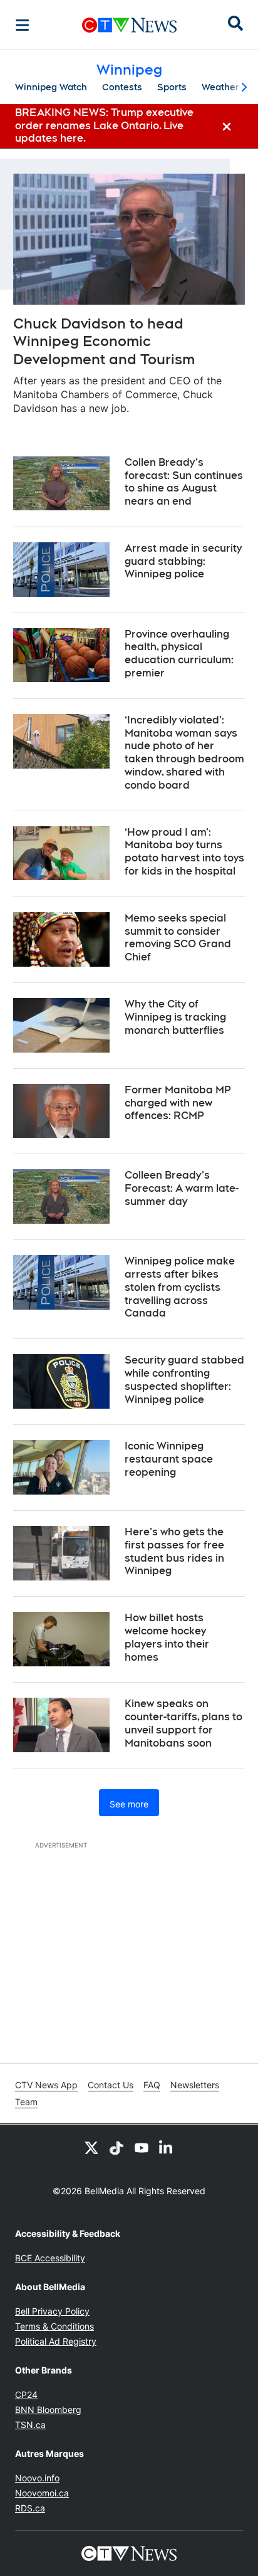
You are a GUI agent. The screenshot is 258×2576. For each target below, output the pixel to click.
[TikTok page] (116, 2147)
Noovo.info (37, 2478)
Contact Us (111, 2085)
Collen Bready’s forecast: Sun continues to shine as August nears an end (184, 482)
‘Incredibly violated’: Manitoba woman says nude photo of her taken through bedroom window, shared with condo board (184, 753)
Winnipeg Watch (51, 87)
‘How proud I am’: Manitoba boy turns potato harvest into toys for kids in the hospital (184, 852)
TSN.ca (30, 2425)
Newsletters (195, 2085)
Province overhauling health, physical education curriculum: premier (179, 654)
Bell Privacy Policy (52, 2311)
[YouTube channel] (142, 2147)
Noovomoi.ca (42, 2493)
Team (26, 2102)
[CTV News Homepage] (129, 25)
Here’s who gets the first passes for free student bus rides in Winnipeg (174, 1551)
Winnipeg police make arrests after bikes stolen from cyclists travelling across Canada (180, 1287)
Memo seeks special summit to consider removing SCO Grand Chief (178, 938)
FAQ (152, 2085)
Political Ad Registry (56, 2341)
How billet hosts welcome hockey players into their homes (167, 1637)
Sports (172, 87)
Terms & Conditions (54, 2326)
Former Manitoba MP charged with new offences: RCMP (178, 1103)
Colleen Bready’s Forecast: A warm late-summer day (182, 1188)
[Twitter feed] (91, 2147)
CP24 (26, 2395)
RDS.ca (30, 2508)
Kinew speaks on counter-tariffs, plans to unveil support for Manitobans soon (183, 1723)
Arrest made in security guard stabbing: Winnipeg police (183, 561)
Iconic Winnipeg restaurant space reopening (169, 1459)
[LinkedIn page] (167, 2147)
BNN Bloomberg (48, 2410)
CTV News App (46, 2085)
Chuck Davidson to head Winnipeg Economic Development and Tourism (104, 341)
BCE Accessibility (50, 2258)
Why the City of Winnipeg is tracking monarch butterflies (175, 1017)
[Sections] (23, 25)
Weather (220, 87)
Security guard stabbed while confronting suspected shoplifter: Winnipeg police (184, 1380)
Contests (122, 87)
